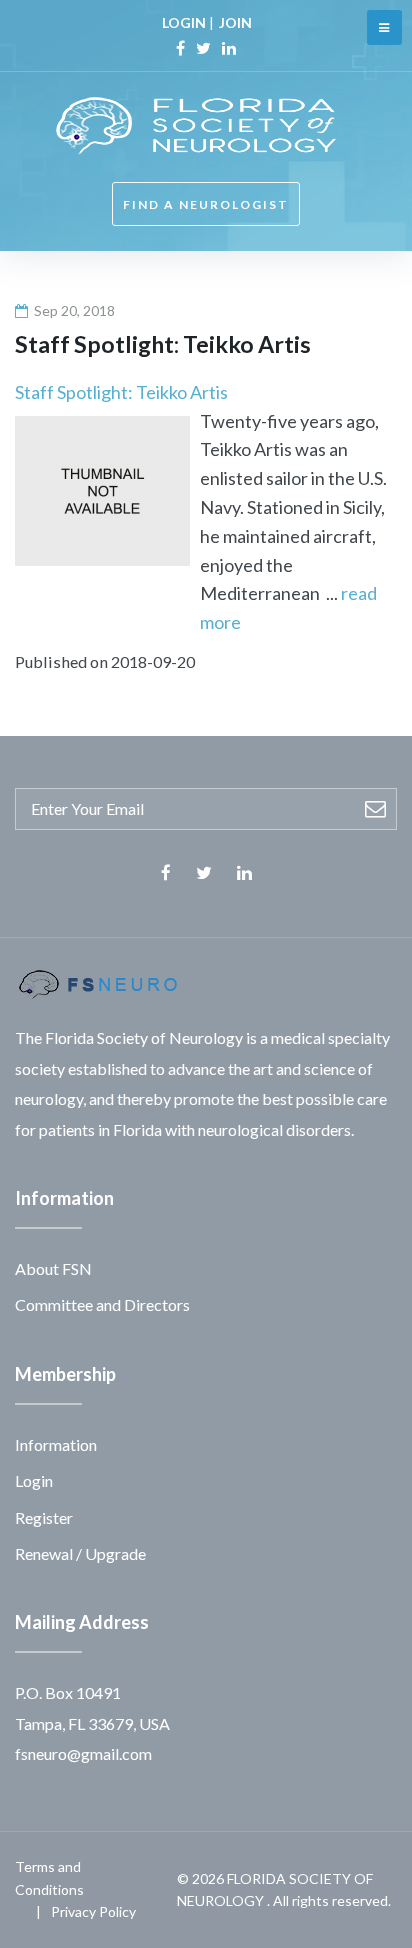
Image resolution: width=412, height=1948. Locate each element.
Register (44, 1517)
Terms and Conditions (49, 1877)
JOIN (235, 22)
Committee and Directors (102, 1304)
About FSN (53, 1268)
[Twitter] (203, 48)
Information (56, 1444)
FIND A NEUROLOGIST (206, 204)
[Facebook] (180, 48)
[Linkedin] (229, 48)
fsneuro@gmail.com (83, 1753)
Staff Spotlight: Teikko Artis (121, 392)
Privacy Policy (93, 1911)
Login (34, 1480)
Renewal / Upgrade (80, 1553)
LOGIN (184, 22)
